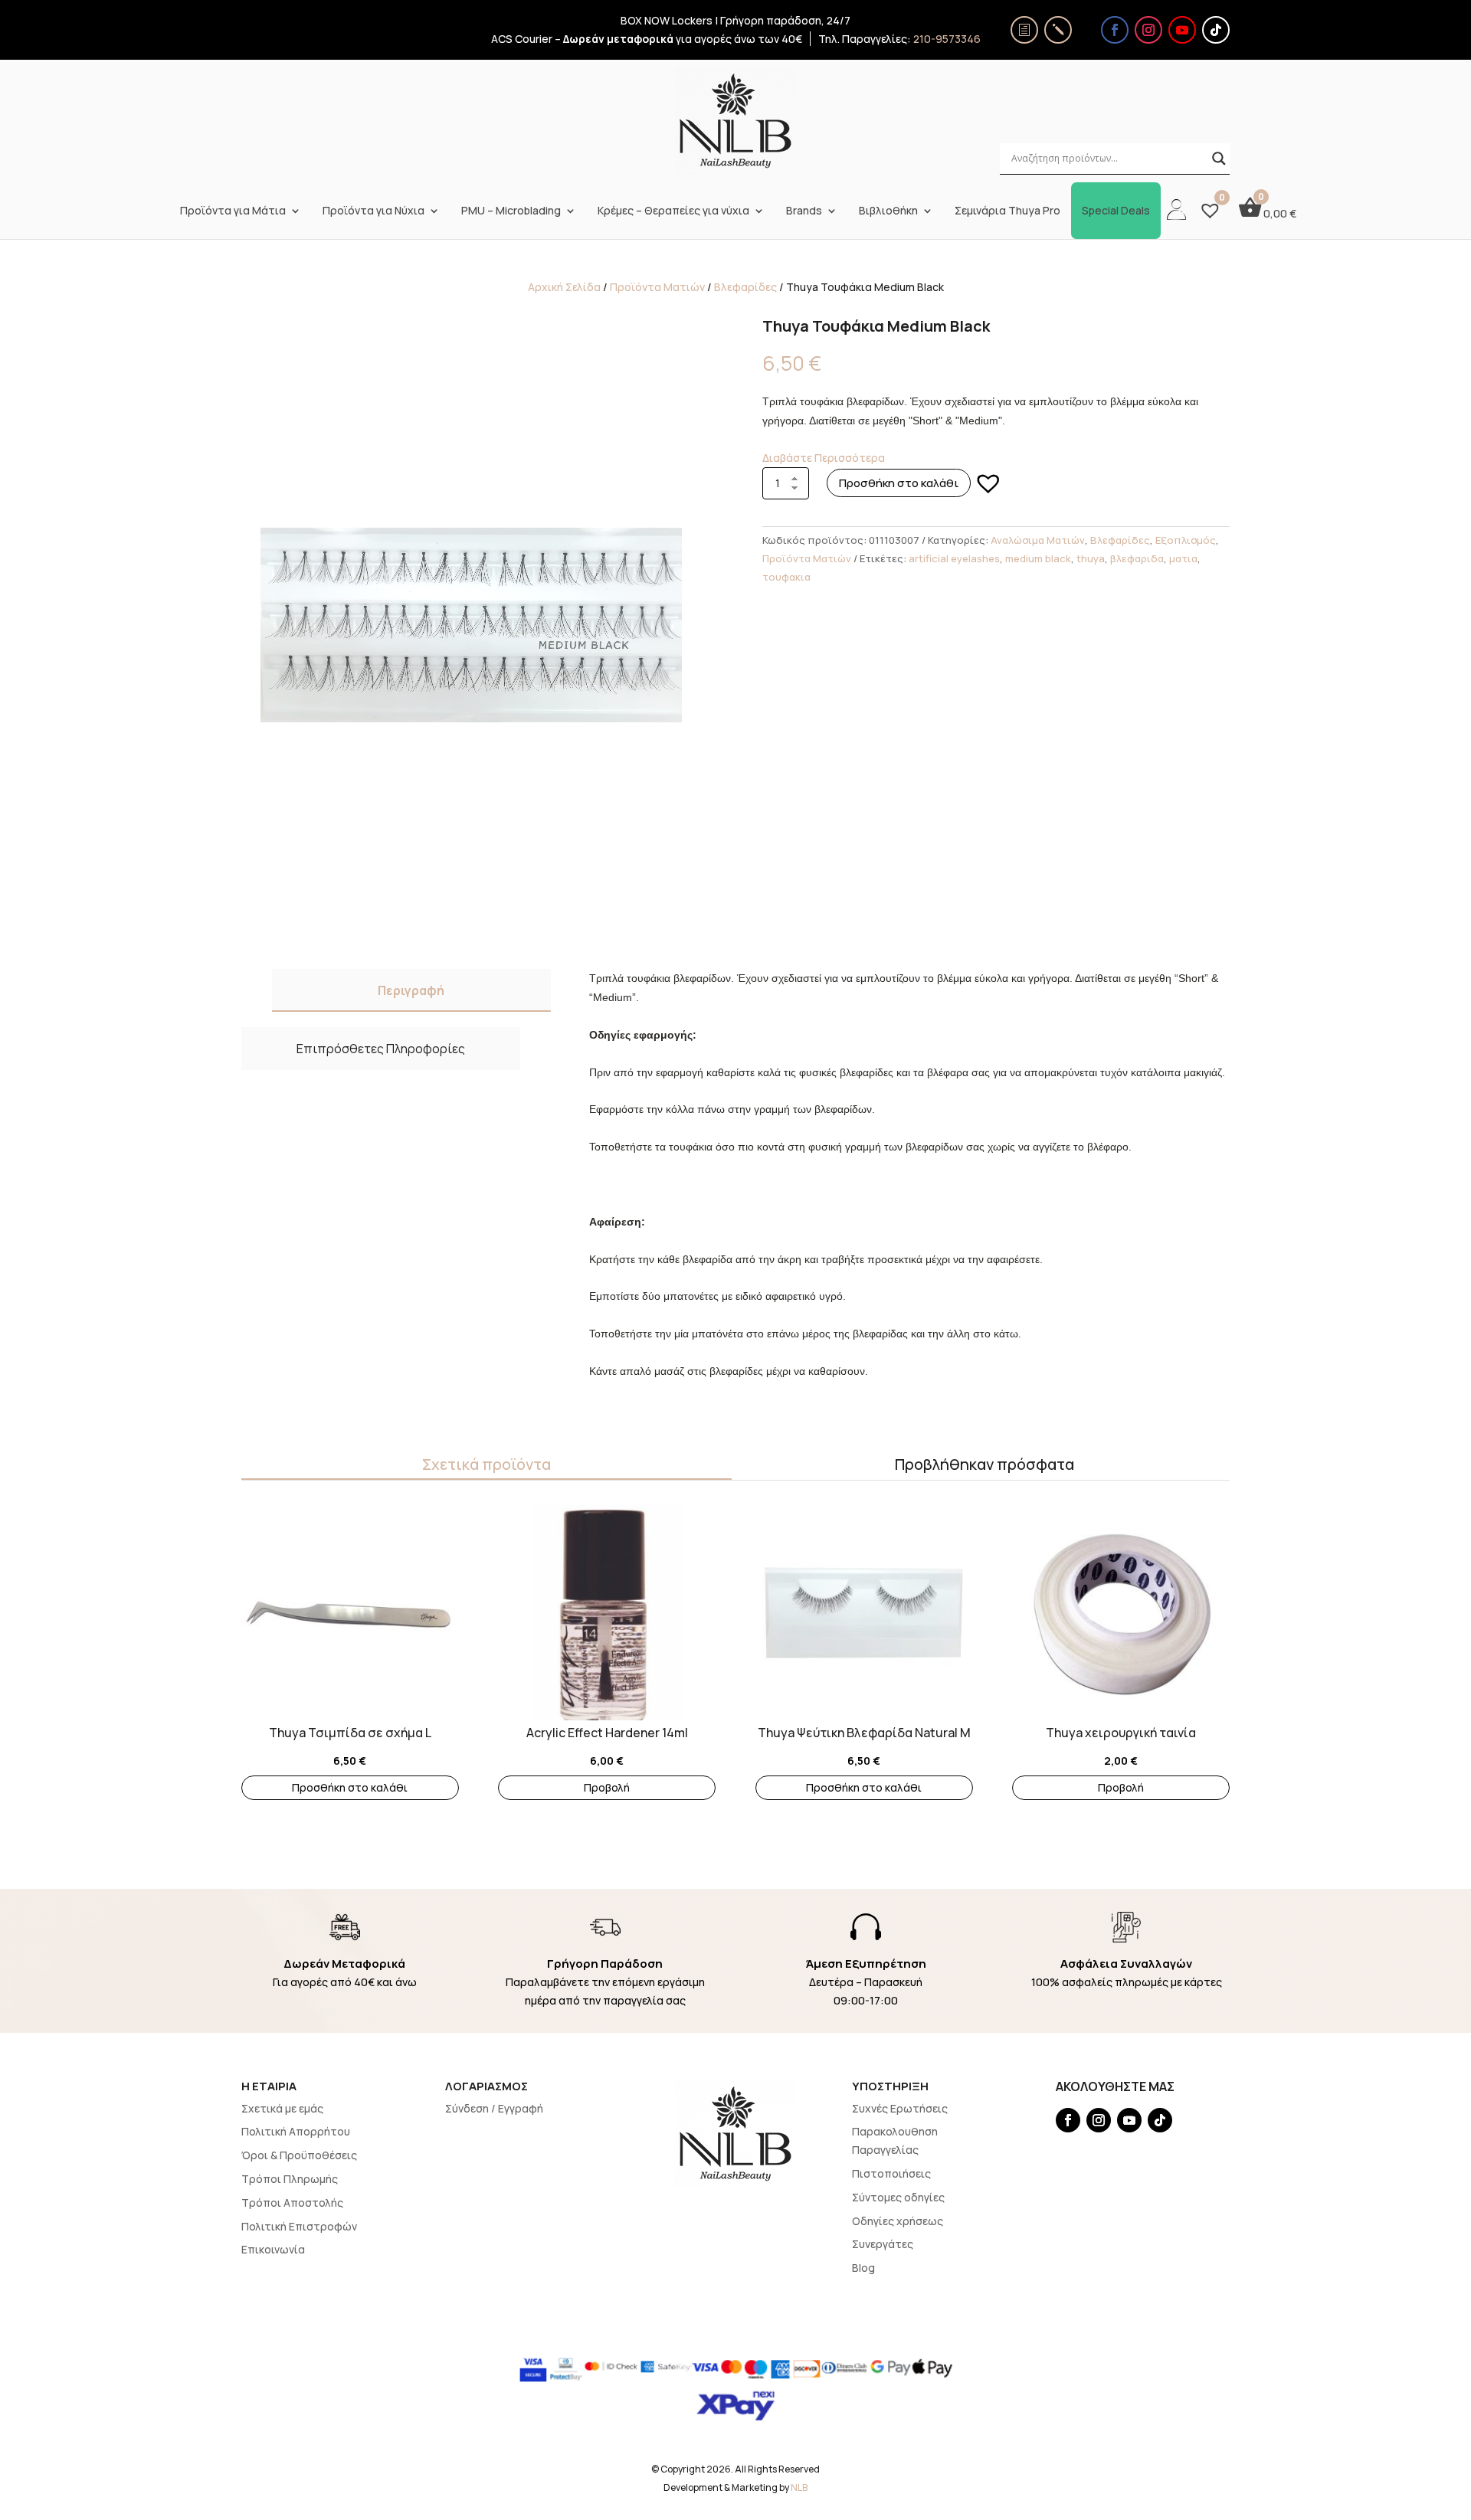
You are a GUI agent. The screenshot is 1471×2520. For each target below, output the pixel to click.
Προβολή (607, 1787)
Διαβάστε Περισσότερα (824, 458)
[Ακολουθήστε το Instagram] (1148, 30)
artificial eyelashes (954, 558)
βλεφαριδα (1137, 558)
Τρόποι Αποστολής (292, 2203)
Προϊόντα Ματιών (657, 287)
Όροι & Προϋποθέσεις (299, 2155)
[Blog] (1058, 30)
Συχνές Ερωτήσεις (900, 2108)
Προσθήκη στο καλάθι (899, 483)
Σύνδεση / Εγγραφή (494, 2108)
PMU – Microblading (511, 211)
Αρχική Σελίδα (564, 287)
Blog (863, 2268)
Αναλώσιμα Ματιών (1038, 540)
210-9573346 (947, 39)
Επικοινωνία (273, 2249)
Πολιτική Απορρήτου (296, 2131)
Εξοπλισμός (1186, 540)
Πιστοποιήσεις (891, 2173)
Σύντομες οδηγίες (898, 2197)
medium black (1038, 558)
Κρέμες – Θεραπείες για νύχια (673, 211)
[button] (988, 483)
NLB (799, 2487)
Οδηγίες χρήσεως (898, 2221)
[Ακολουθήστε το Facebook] (1115, 30)
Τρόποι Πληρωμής (290, 2179)
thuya (1091, 558)
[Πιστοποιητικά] (1024, 30)
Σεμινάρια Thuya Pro (1007, 211)
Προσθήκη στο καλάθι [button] (350, 1787)
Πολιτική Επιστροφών (299, 2226)
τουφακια (786, 577)
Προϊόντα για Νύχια (373, 211)
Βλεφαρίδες (745, 287)
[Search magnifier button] (1219, 159)
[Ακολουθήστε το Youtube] (1182, 30)
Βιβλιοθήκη (888, 211)
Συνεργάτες (883, 2244)
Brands (804, 211)
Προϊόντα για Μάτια (233, 211)
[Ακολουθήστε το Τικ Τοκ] (1216, 30)
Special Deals (1116, 211)
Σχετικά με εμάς (282, 2108)
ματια (1183, 558)
